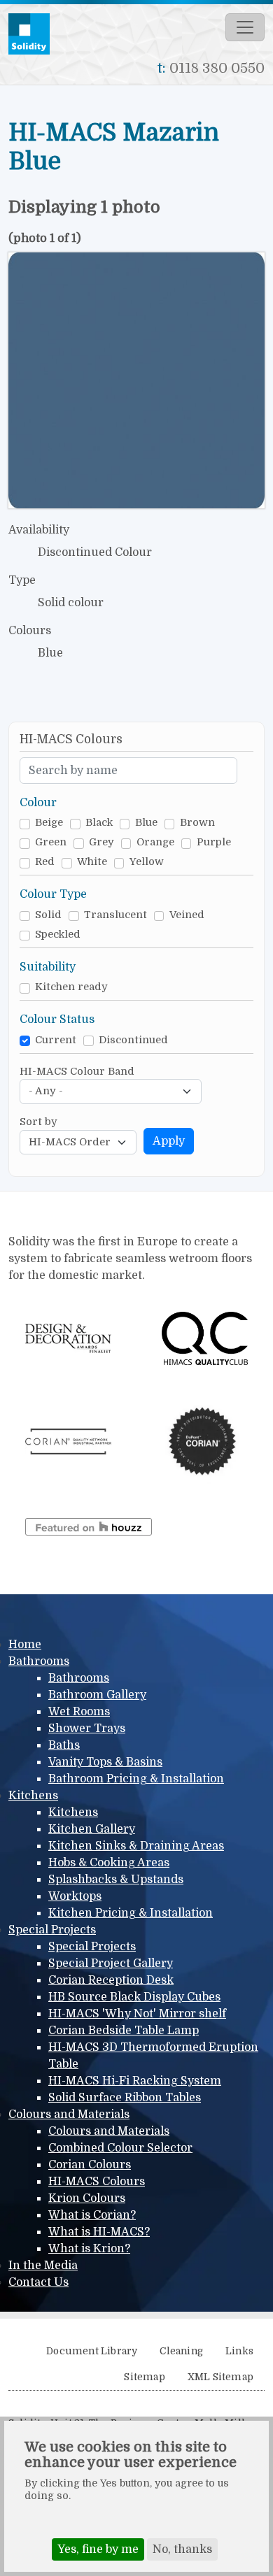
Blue (146, 823)
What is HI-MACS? (99, 2232)
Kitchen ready (71, 987)
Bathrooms (39, 1661)
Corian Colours (90, 2165)
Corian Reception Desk (111, 1980)
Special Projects (52, 1930)
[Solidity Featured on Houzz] (89, 1526)
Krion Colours (87, 2198)
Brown (197, 823)
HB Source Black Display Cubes (134, 1997)
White (92, 862)
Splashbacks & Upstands (116, 1880)
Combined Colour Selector (120, 2148)
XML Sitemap (220, 2377)
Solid (48, 915)
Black (99, 823)
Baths (64, 1745)
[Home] (35, 34)
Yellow (147, 862)
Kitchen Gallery (92, 1829)
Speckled (58, 935)
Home (25, 1645)
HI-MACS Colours (97, 2182)
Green (51, 842)
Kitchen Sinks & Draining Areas (136, 1846)
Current (56, 1040)
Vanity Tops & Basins (105, 1762)
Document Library (92, 2351)
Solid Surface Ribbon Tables (125, 2098)
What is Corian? (92, 2215)
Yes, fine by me (98, 2549)
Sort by (38, 1122)
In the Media (43, 2266)
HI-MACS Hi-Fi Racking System (135, 2081)
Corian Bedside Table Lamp (124, 2031)
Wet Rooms (79, 1712)
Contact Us (38, 2282)
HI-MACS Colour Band (77, 1072)
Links (239, 2351)
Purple (214, 842)
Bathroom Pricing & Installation (136, 1779)
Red (45, 862)
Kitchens (33, 1796)
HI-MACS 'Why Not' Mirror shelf (137, 2014)
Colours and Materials (69, 2115)
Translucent (115, 915)
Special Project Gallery (111, 1963)
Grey (101, 842)
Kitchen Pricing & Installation (131, 1913)
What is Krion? (89, 2249)
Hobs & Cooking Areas (109, 1863)
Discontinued (133, 1040)
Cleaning (181, 2351)
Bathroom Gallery (97, 1695)
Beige (49, 823)
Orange (155, 842)
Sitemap (144, 2377)
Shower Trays (87, 1729)
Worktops (75, 1896)
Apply (169, 1141)
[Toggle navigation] (245, 27)
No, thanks (182, 2549)
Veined (187, 915)
